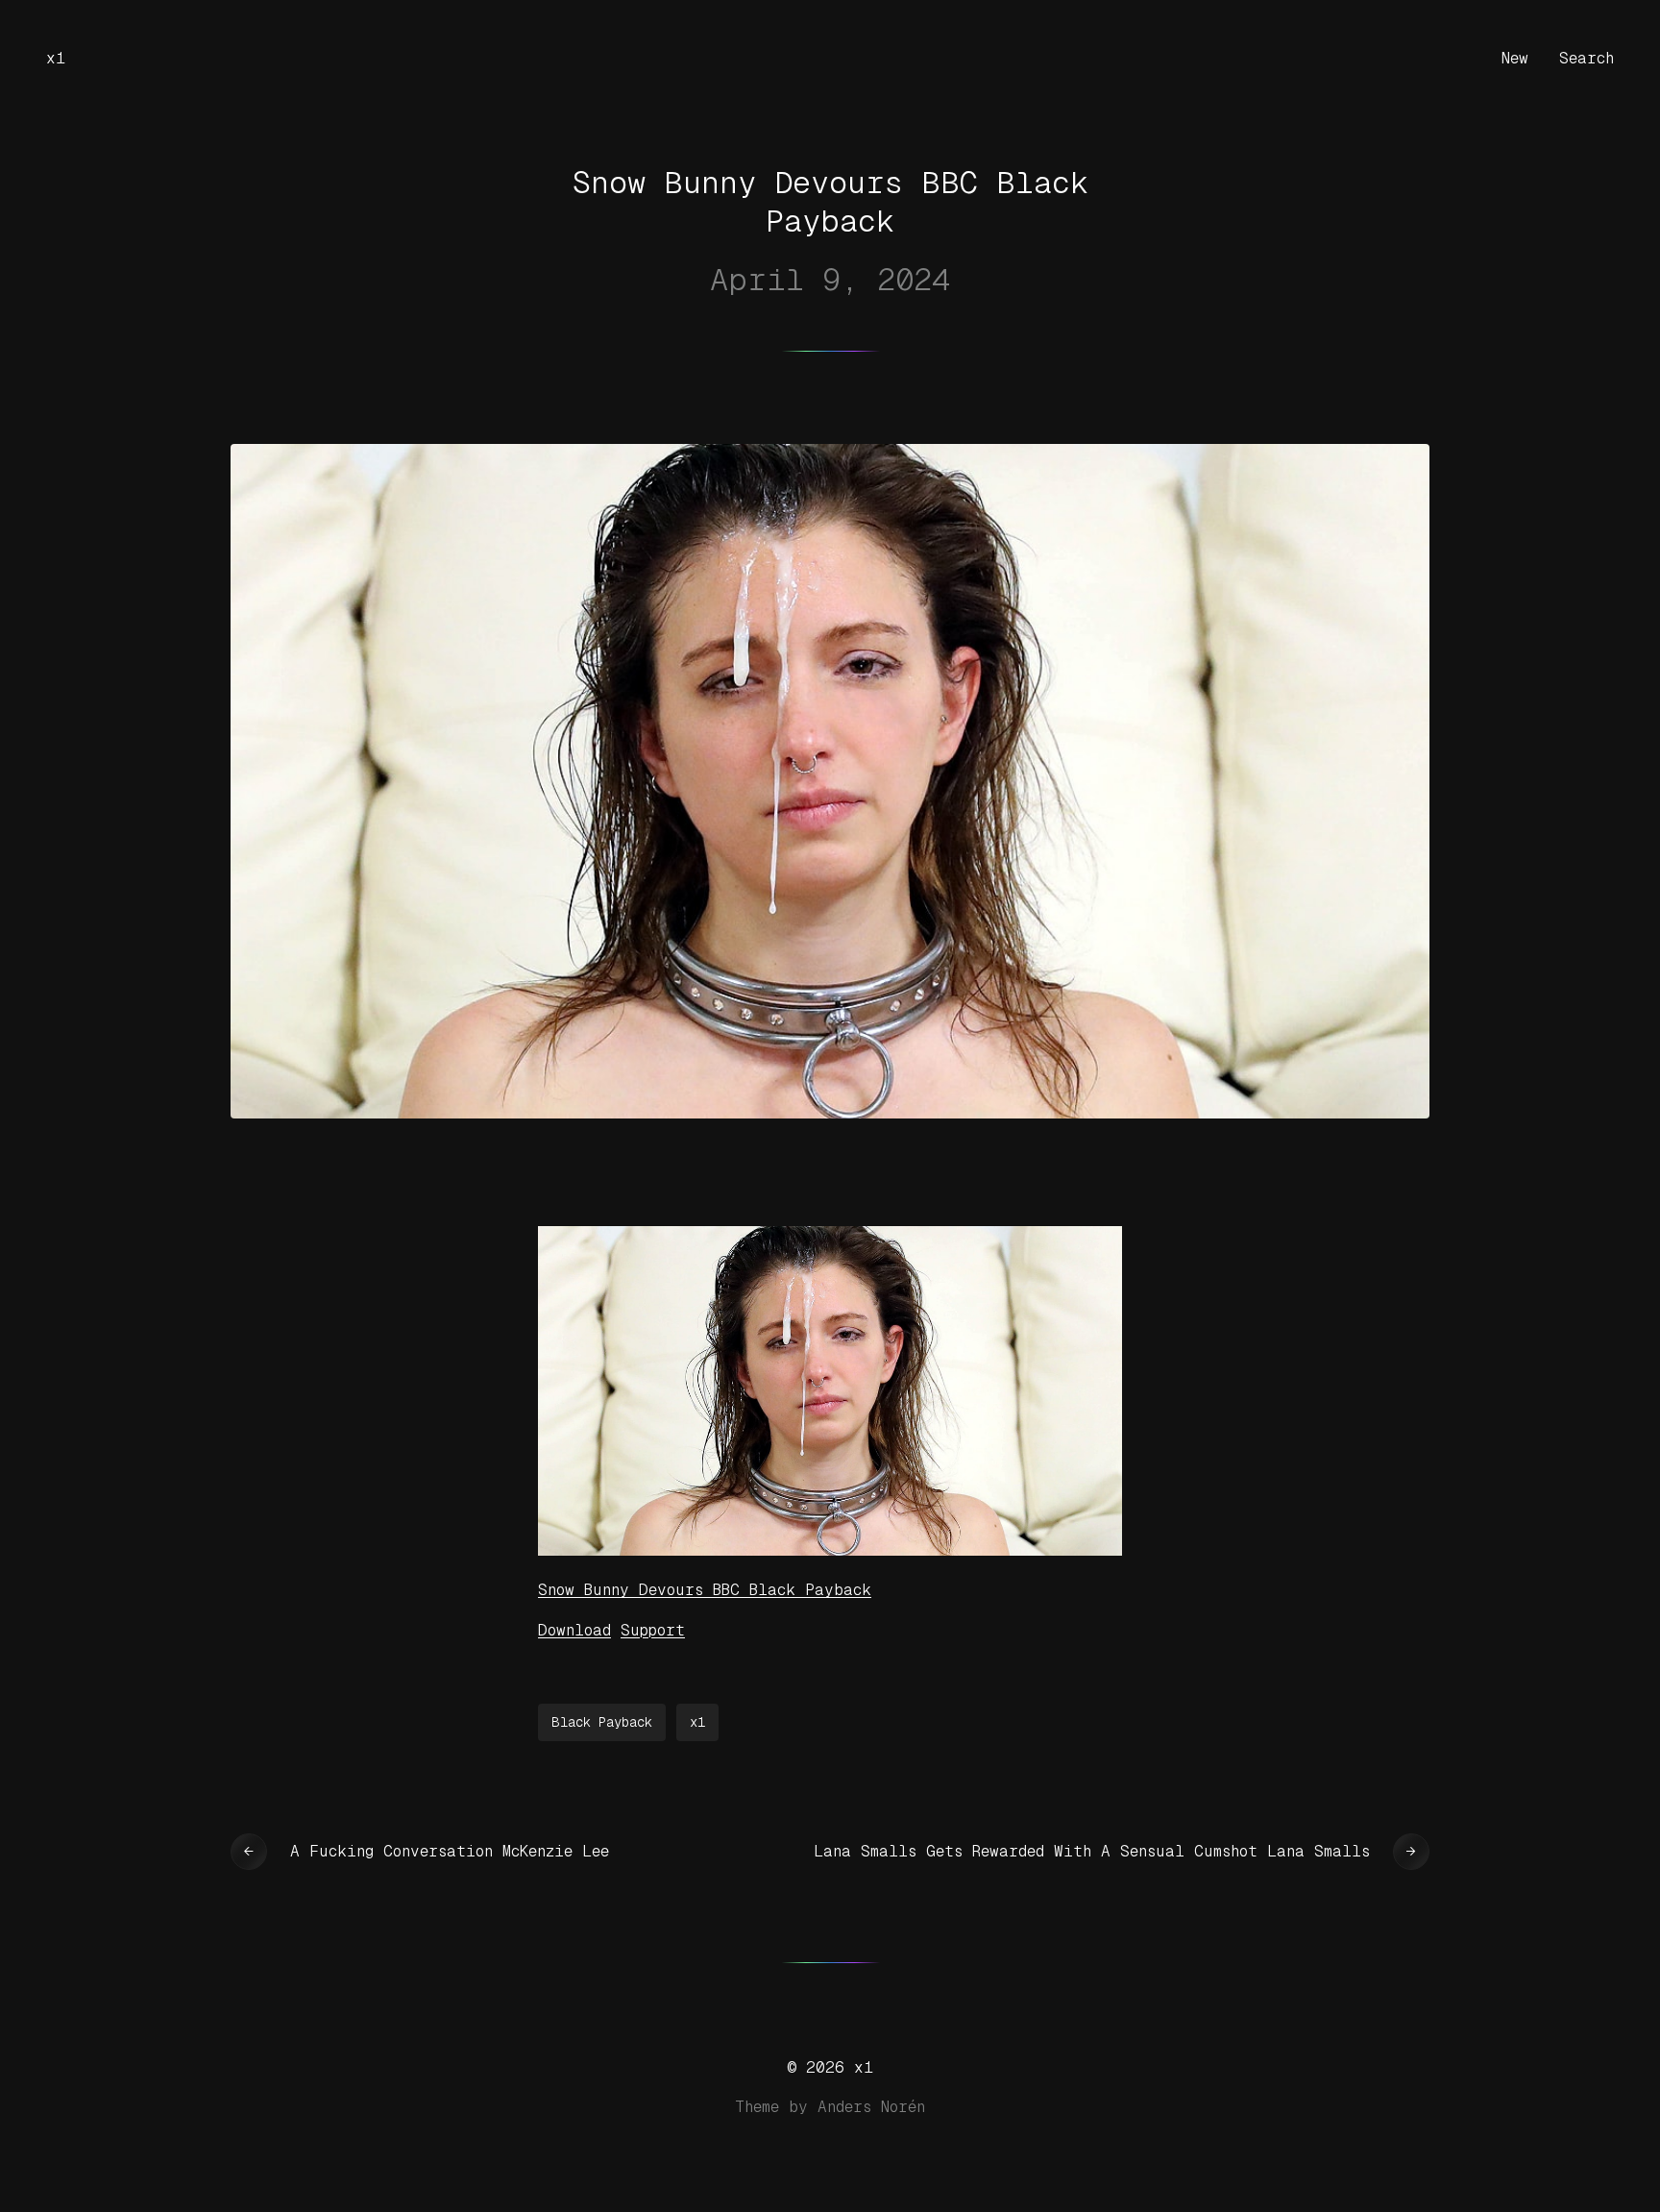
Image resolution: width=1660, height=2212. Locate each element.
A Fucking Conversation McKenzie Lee (450, 1851)
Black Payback (602, 1722)
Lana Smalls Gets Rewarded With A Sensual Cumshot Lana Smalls (1092, 1851)
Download (574, 1630)
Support (653, 1630)
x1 (56, 58)
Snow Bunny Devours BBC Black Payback (705, 1590)
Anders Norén (871, 2107)
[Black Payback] (830, 1550)
